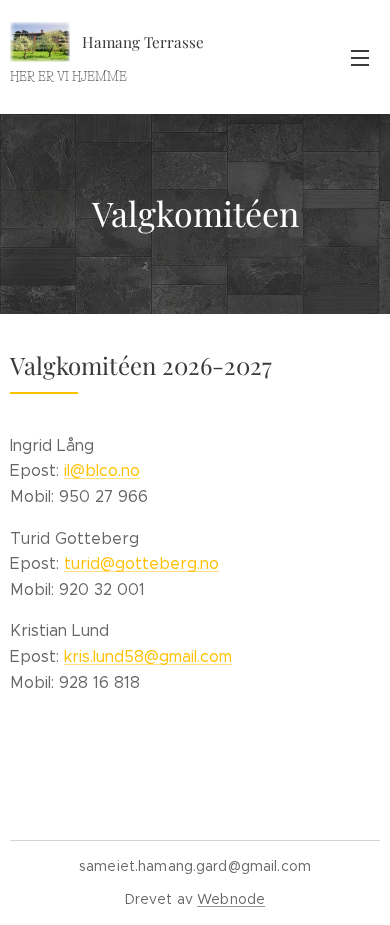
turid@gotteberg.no (141, 563)
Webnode (231, 899)
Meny (360, 57)
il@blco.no (102, 470)
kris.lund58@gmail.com (148, 656)
